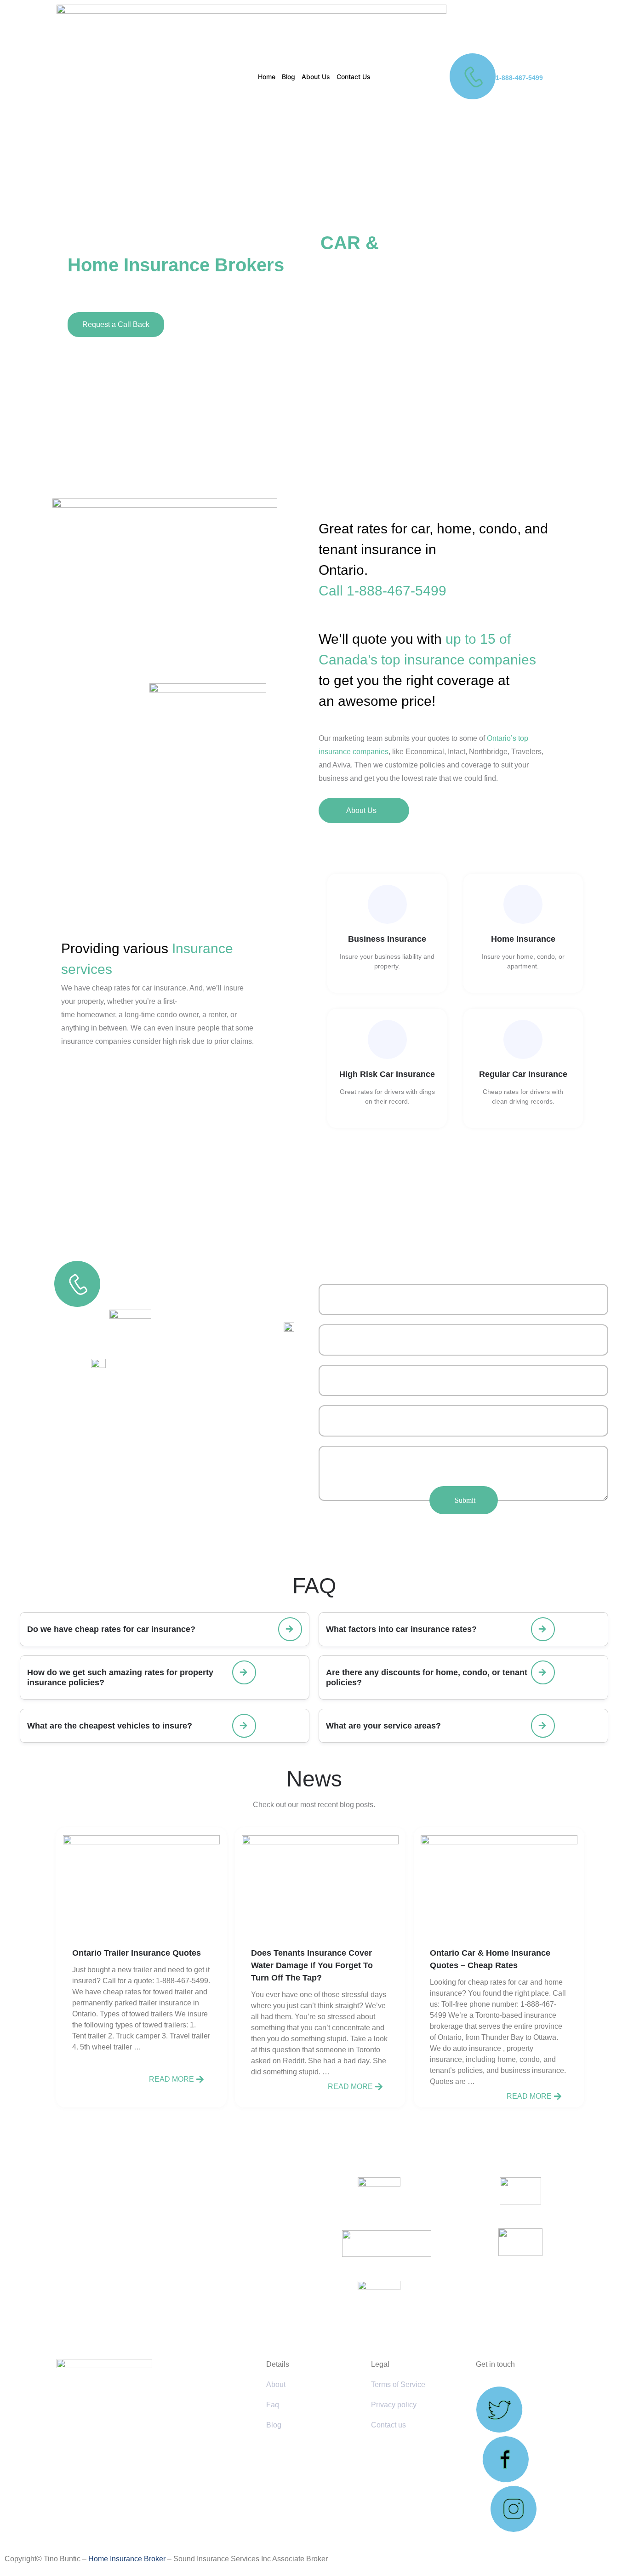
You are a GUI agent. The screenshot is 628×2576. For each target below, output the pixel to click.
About (276, 2384)
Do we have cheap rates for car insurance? (111, 1629)
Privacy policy (394, 2405)
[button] (165, 1629)
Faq (273, 2405)
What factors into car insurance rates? (401, 1629)
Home (267, 77)
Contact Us (354, 77)
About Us (316, 77)
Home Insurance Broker (127, 2559)
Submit (465, 1500)
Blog (288, 77)
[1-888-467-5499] (473, 76)
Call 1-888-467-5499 (383, 591)
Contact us (388, 2425)
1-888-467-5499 (519, 78)
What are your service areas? (383, 1726)
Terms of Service (398, 2384)
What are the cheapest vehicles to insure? (110, 1726)
